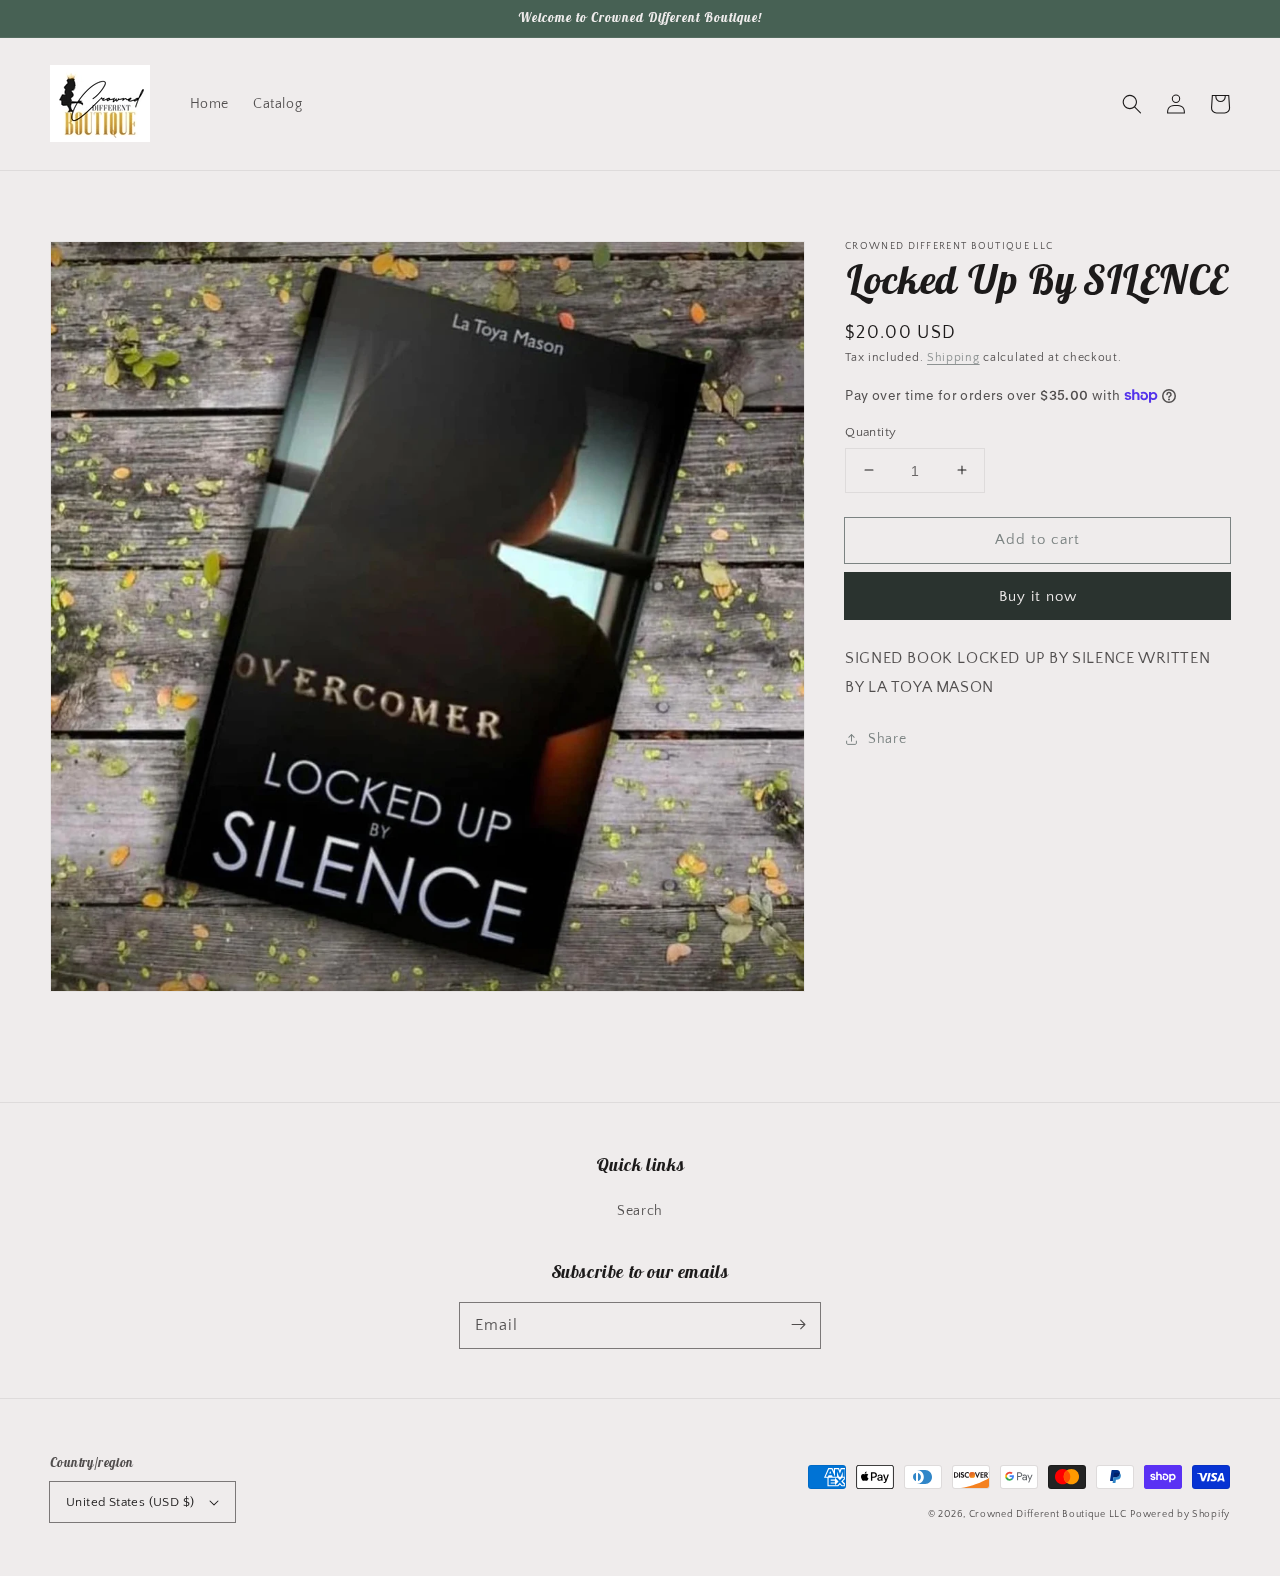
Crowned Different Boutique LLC (1048, 1514)
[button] (1132, 104)
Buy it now (1038, 596)
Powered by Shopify (1180, 1514)
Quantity (870, 431)
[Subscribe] (798, 1325)
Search (640, 1211)
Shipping (953, 357)
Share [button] (887, 739)
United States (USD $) (130, 1502)
